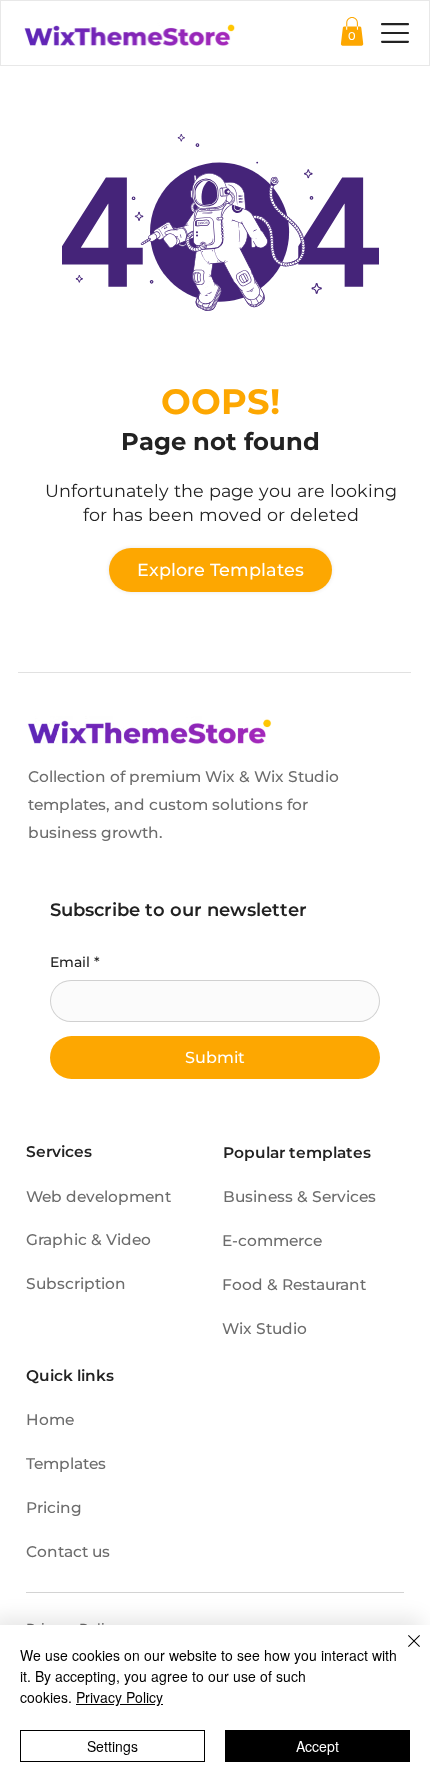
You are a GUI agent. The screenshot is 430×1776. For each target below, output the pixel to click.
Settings (112, 1746)
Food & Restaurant (294, 1284)
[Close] (402, 1653)
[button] (352, 31)
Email (75, 962)
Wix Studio (264, 1328)
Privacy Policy (119, 1697)
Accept (317, 1746)
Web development (98, 1196)
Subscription (76, 1283)
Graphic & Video (88, 1239)
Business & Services (299, 1196)
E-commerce (272, 1240)
